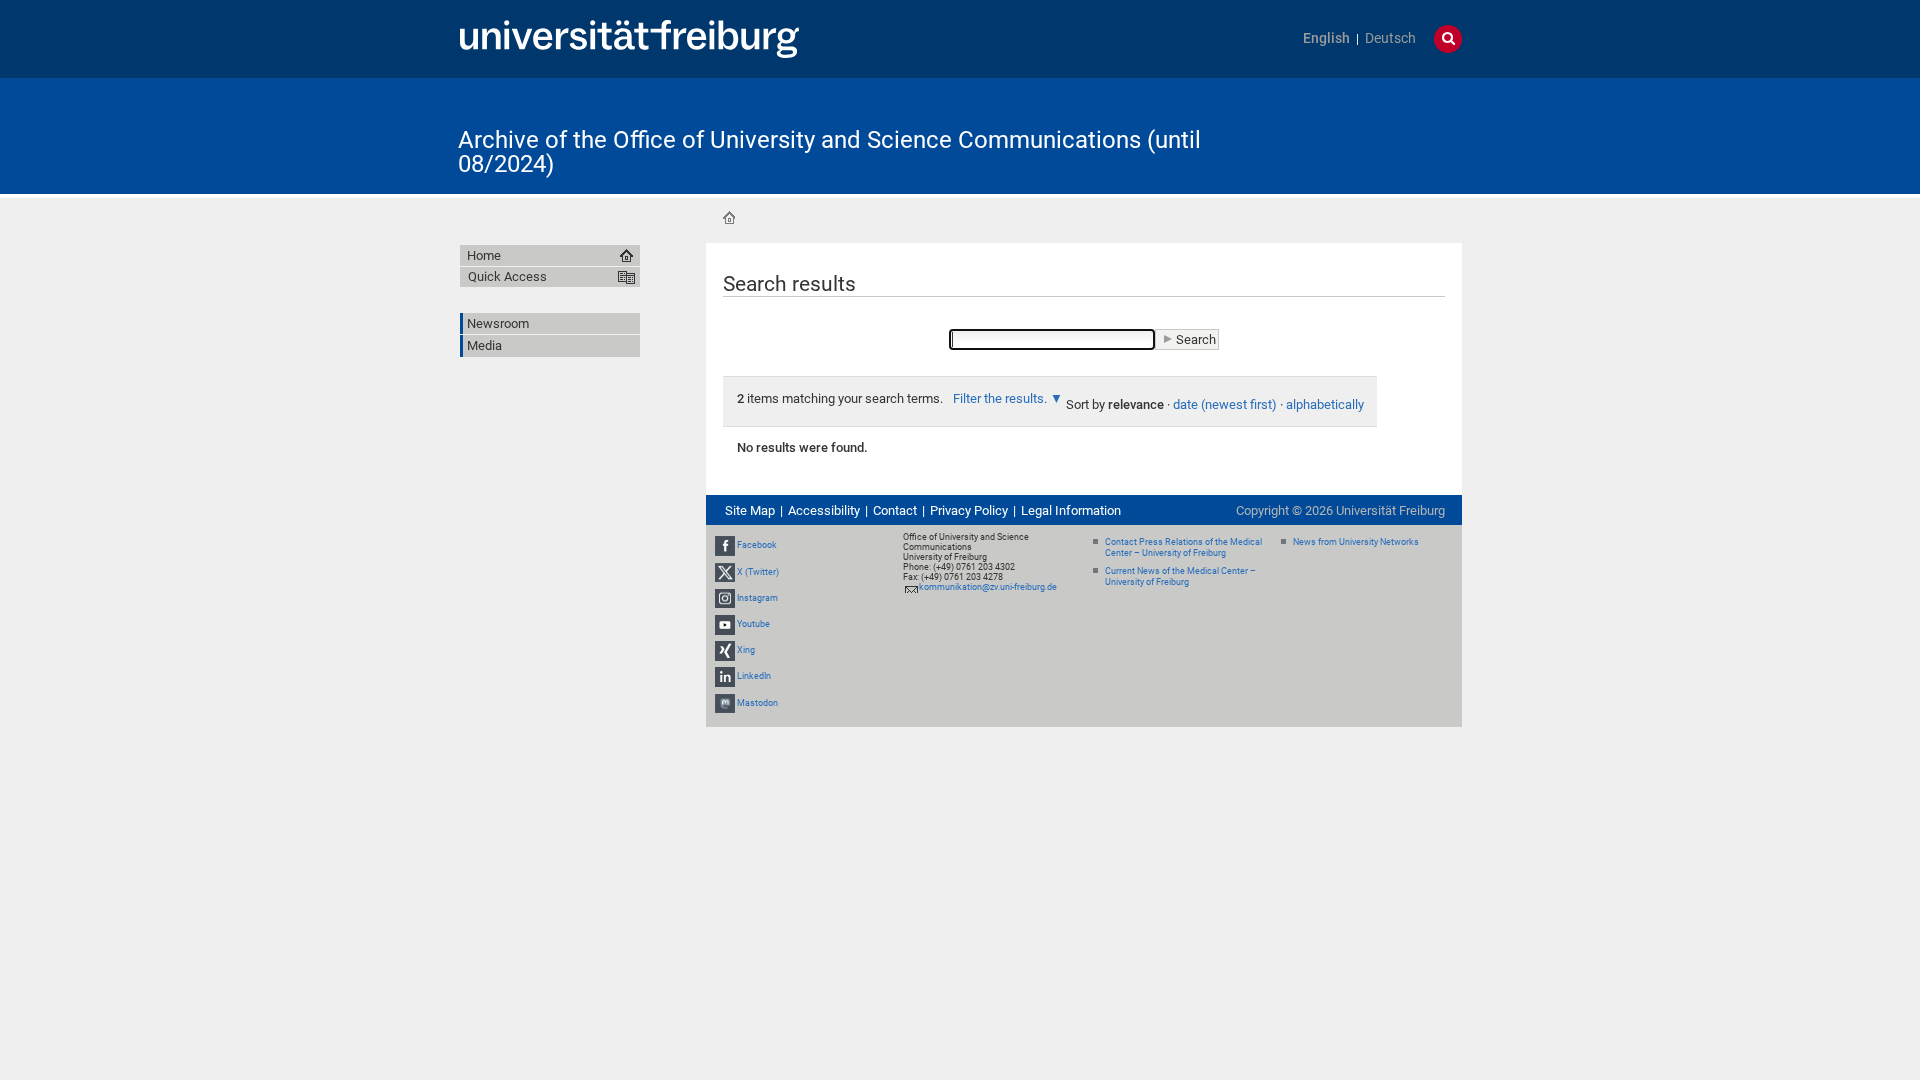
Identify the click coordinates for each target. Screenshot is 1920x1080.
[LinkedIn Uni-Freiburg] (725, 677)
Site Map (750, 510)
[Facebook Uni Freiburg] (725, 545)
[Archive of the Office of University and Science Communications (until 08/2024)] (1364, 134)
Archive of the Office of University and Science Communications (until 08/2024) (829, 152)
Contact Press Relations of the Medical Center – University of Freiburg (1183, 547)
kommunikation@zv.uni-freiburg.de (988, 587)
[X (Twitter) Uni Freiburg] (725, 572)
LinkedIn (754, 677)
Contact (895, 510)
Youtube (753, 624)
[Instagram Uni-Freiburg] (725, 598)
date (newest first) (1225, 404)
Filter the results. (1001, 398)
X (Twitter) (758, 572)
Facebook (757, 545)
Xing (746, 650)
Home (729, 218)
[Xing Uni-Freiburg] (725, 650)
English (1326, 38)
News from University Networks (1356, 542)
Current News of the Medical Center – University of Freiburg (1180, 576)
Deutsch (1390, 38)
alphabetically (1325, 404)
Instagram (757, 598)
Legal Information (1071, 510)
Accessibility (824, 510)
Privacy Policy (969, 510)
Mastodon (757, 703)
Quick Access (507, 276)
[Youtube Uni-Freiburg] (725, 624)
